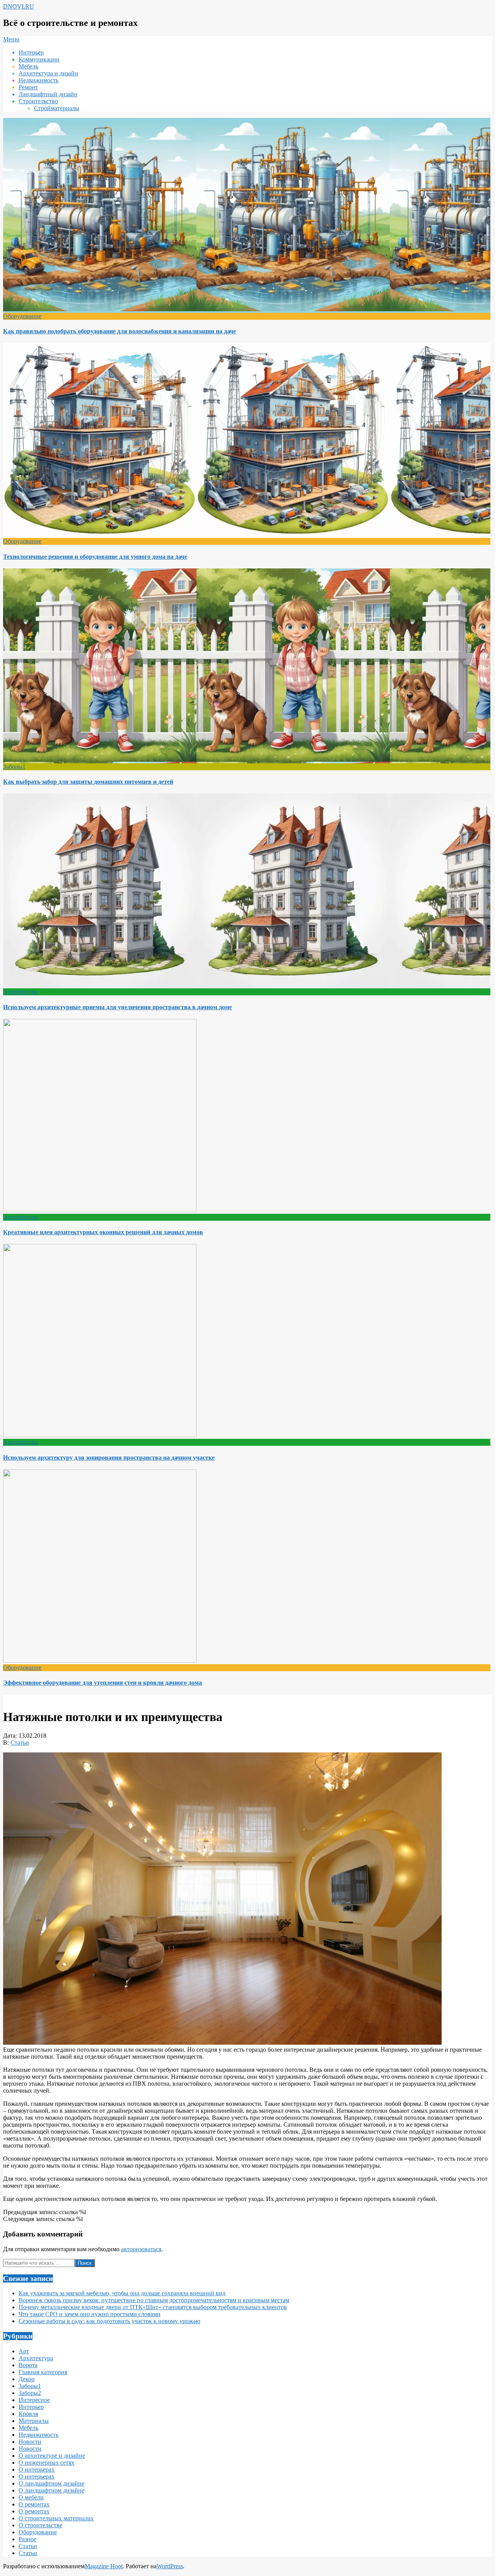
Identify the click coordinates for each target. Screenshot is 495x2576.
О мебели (31, 2497)
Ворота (28, 2365)
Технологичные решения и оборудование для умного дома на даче (95, 557)
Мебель (28, 2428)
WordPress (170, 2566)
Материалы (34, 2421)
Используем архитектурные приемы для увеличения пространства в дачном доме (118, 1007)
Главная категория (43, 2372)
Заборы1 (14, 767)
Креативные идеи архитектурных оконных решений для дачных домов (103, 1232)
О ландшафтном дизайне (51, 2483)
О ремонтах (34, 2504)
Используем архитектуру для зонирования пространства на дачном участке (109, 1458)
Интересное (34, 2400)
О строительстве (40, 2525)
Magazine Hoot (104, 2566)
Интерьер (31, 2407)
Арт (24, 2351)
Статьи (20, 1743)
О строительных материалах (56, 2518)
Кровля (28, 2414)
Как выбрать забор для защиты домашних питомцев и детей (88, 782)
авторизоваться (141, 2249)
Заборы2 (30, 2393)
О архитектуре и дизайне (52, 2456)
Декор (26, 2379)
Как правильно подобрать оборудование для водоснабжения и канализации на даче (119, 331)
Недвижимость (38, 2435)
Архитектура (20, 992)
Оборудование (22, 316)
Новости (30, 2442)
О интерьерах (37, 2469)
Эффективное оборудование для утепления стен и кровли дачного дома (102, 1683)
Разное (27, 2539)
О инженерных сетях (46, 2463)
